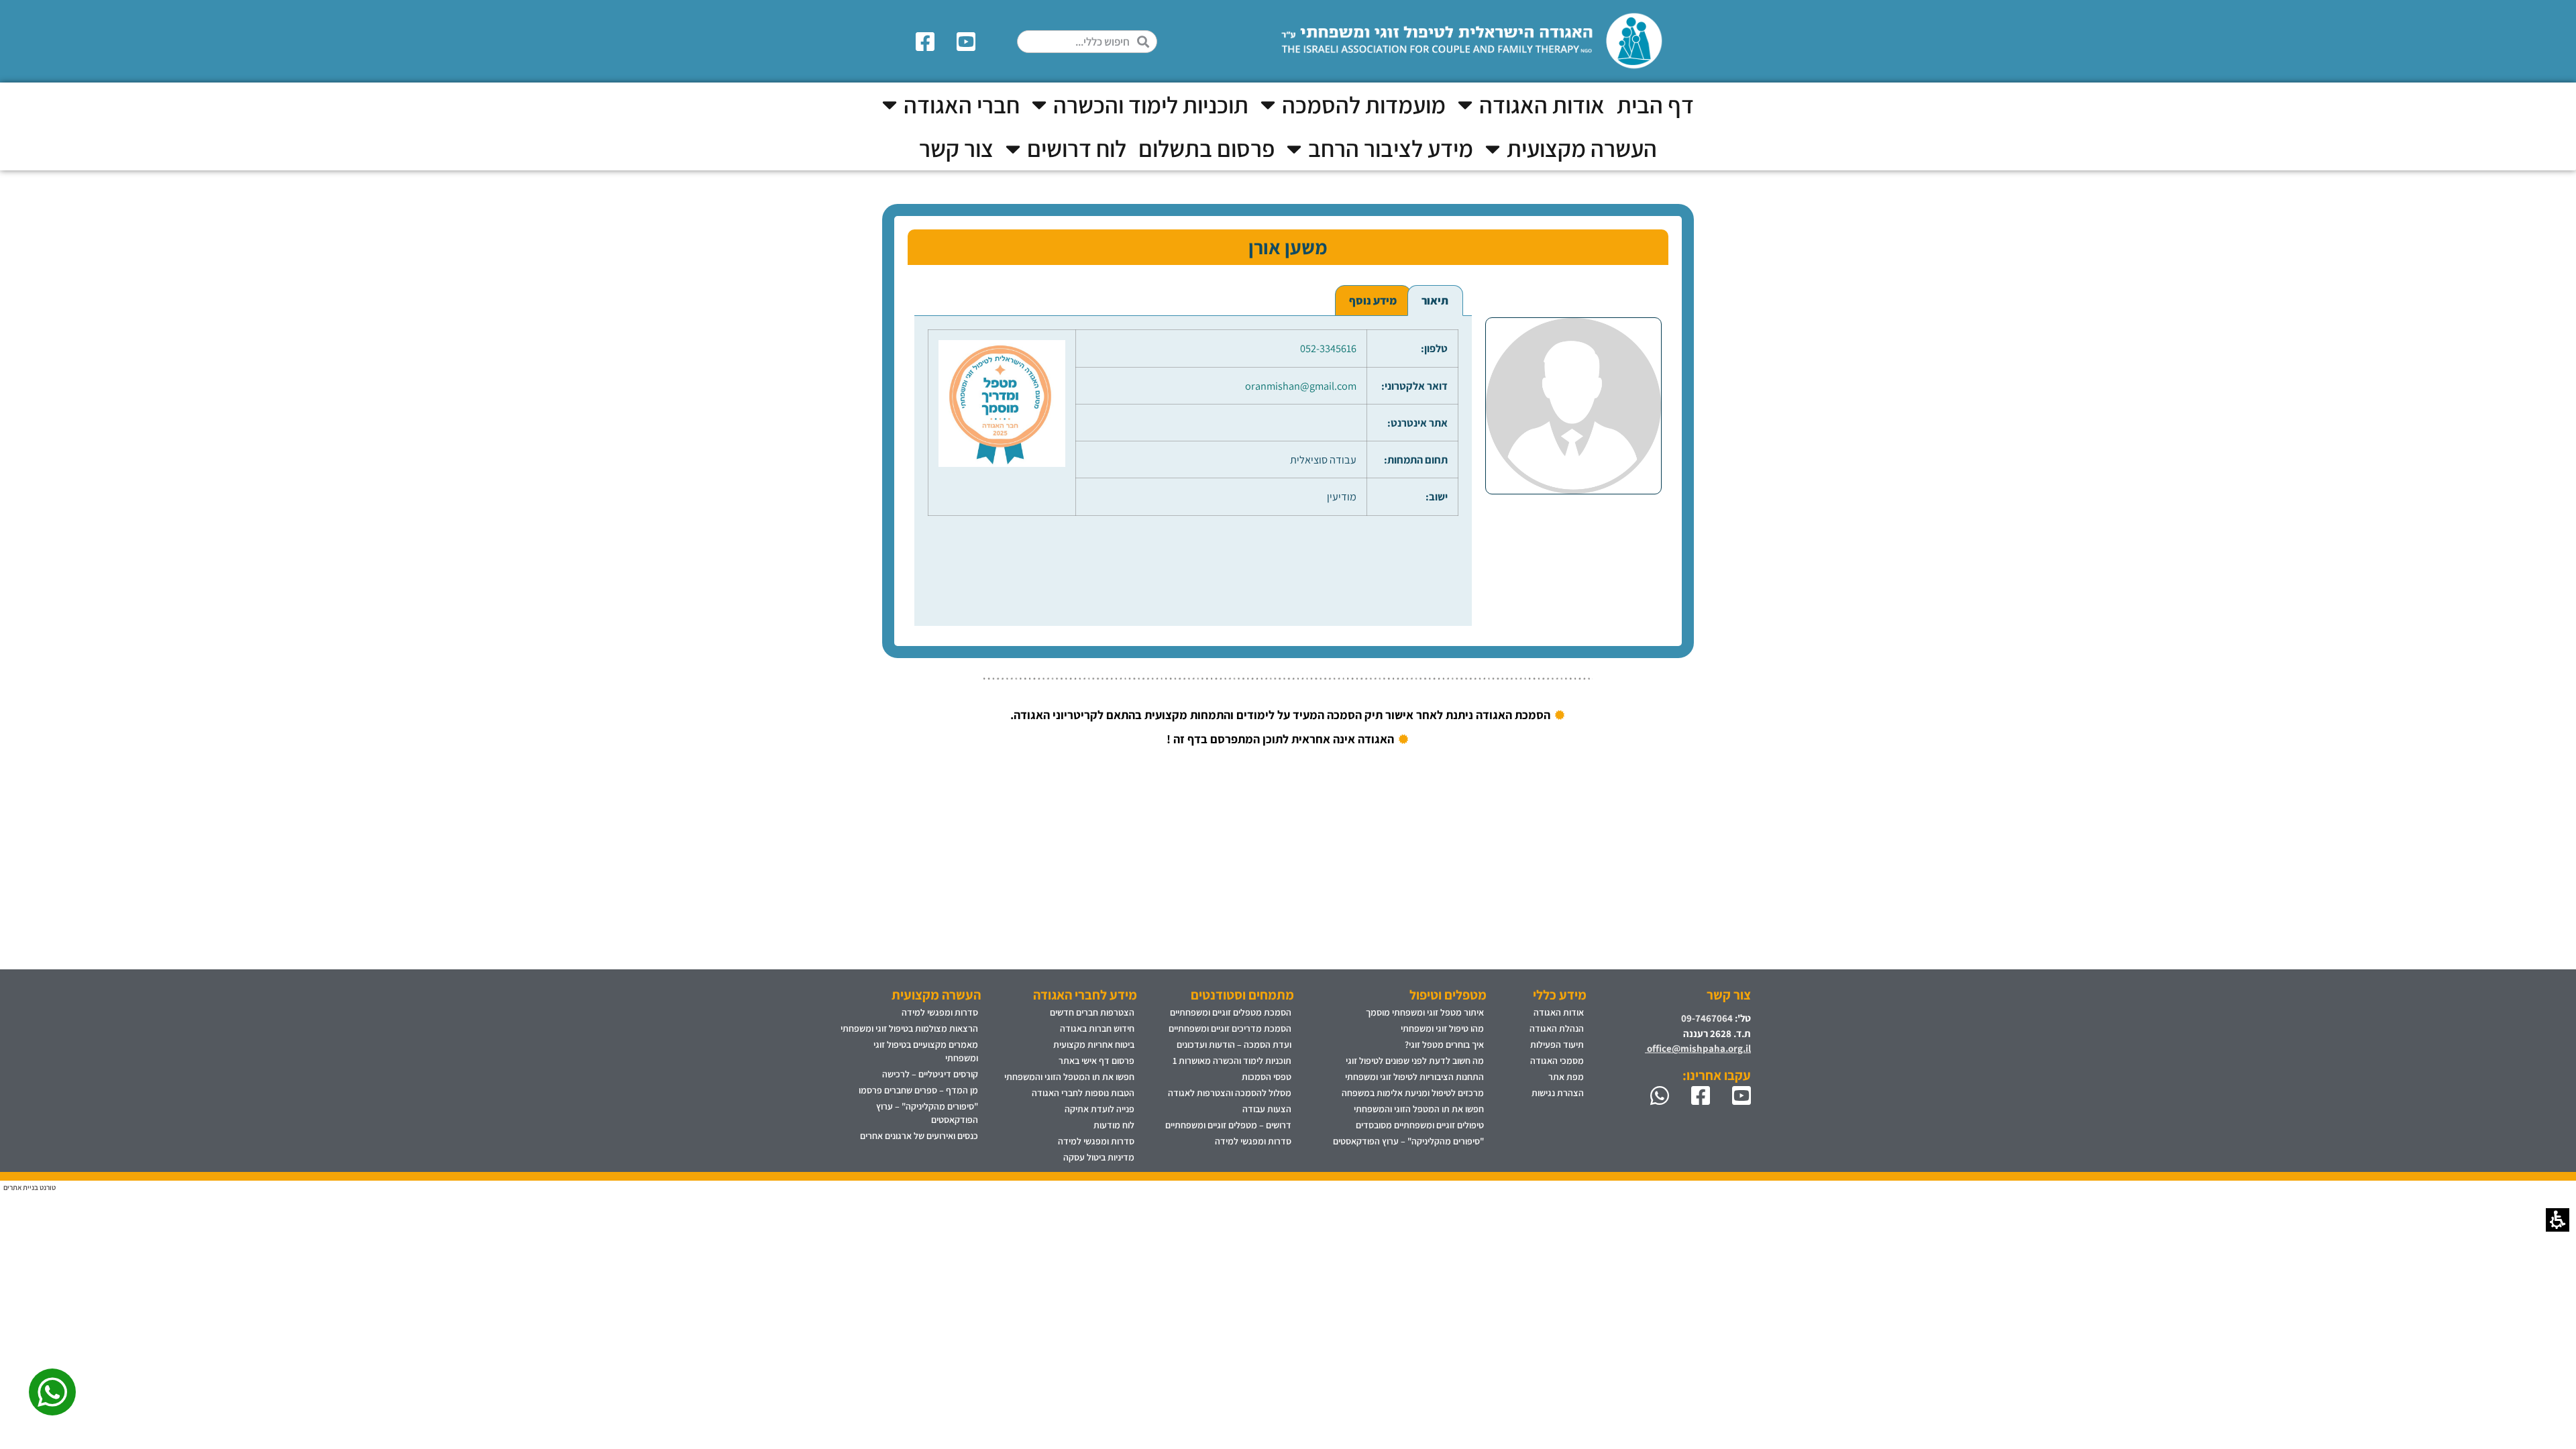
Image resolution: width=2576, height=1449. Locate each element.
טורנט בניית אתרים (30, 1187)
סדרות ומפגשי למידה (1253, 1141)
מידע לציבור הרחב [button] (1391, 148)
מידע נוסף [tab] (1373, 301)
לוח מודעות (1114, 1125)
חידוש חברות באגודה (1097, 1028)
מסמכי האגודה (1557, 1061)
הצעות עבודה (1267, 1109)
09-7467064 (1707, 1018)
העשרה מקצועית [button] (1582, 148)
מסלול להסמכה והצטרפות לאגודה (1230, 1093)
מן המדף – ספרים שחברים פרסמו (918, 1090)
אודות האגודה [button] (1542, 105)
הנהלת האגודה (1557, 1028)
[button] (1147, 42)
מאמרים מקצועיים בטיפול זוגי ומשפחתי (926, 1051)
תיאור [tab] (1435, 301)
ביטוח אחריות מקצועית (1094, 1044)
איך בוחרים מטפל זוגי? (1444, 1044)
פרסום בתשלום (1206, 148)
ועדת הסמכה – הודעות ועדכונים (1234, 1044)
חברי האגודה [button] (962, 105)
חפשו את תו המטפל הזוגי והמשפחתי (1419, 1109)
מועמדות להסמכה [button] (1364, 105)
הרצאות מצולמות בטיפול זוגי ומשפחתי (909, 1028)
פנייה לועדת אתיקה (1099, 1109)
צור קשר (956, 148)
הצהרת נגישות (1558, 1093)
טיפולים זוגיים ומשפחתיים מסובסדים (1420, 1125)
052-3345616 (1328, 348)
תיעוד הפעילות (1557, 1044)
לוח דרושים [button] (1077, 148)
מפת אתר (1566, 1077)
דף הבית (1655, 105)
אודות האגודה (1559, 1012)
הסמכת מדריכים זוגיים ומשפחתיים (1230, 1028)
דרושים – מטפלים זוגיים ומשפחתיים (1228, 1125)
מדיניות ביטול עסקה (1099, 1157)
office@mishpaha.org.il (1698, 1048)
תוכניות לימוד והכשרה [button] (1151, 105)
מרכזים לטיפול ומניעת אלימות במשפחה (1413, 1093)
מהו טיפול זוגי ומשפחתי (1442, 1028)
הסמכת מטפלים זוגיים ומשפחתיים (1231, 1012)
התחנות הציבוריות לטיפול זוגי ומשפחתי (1414, 1077)
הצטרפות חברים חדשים (1092, 1012)
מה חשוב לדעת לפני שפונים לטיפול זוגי (1415, 1061)
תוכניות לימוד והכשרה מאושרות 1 (1232, 1061)
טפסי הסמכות (1267, 1077)
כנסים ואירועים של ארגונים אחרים (919, 1136)
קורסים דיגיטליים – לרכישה (930, 1074)
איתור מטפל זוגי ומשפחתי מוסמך (1425, 1012)
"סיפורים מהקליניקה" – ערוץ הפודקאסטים (1408, 1141)
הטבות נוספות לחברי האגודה (1083, 1093)
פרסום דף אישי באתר (1096, 1061)
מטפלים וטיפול (1448, 995)
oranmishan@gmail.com (1301, 386)
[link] (968, 42)
